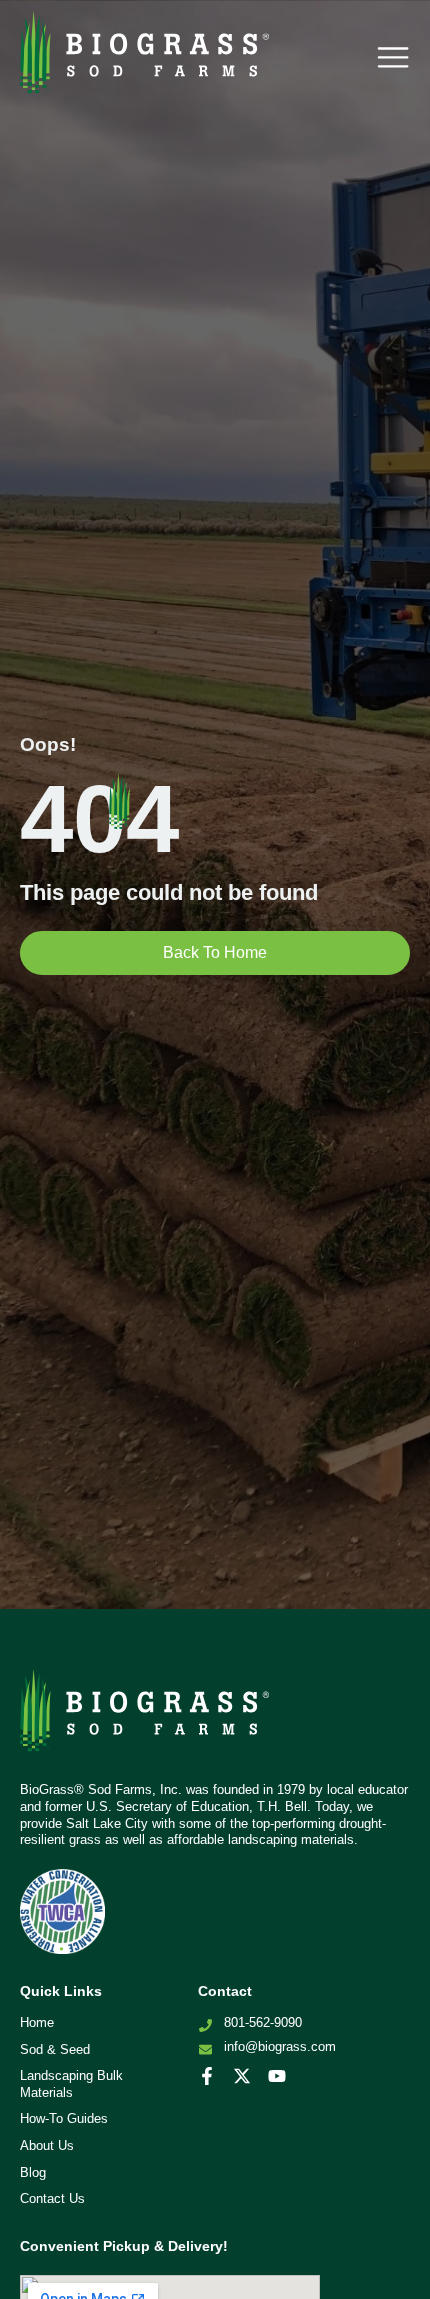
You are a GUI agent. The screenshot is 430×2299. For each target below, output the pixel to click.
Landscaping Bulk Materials (71, 2084)
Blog (33, 2172)
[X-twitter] (242, 2076)
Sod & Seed (55, 2049)
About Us (47, 2145)
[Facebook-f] (207, 2076)
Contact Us (52, 2198)
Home (37, 2022)
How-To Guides (64, 2118)
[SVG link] (145, 1718)
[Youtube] (277, 2076)
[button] (392, 57)
